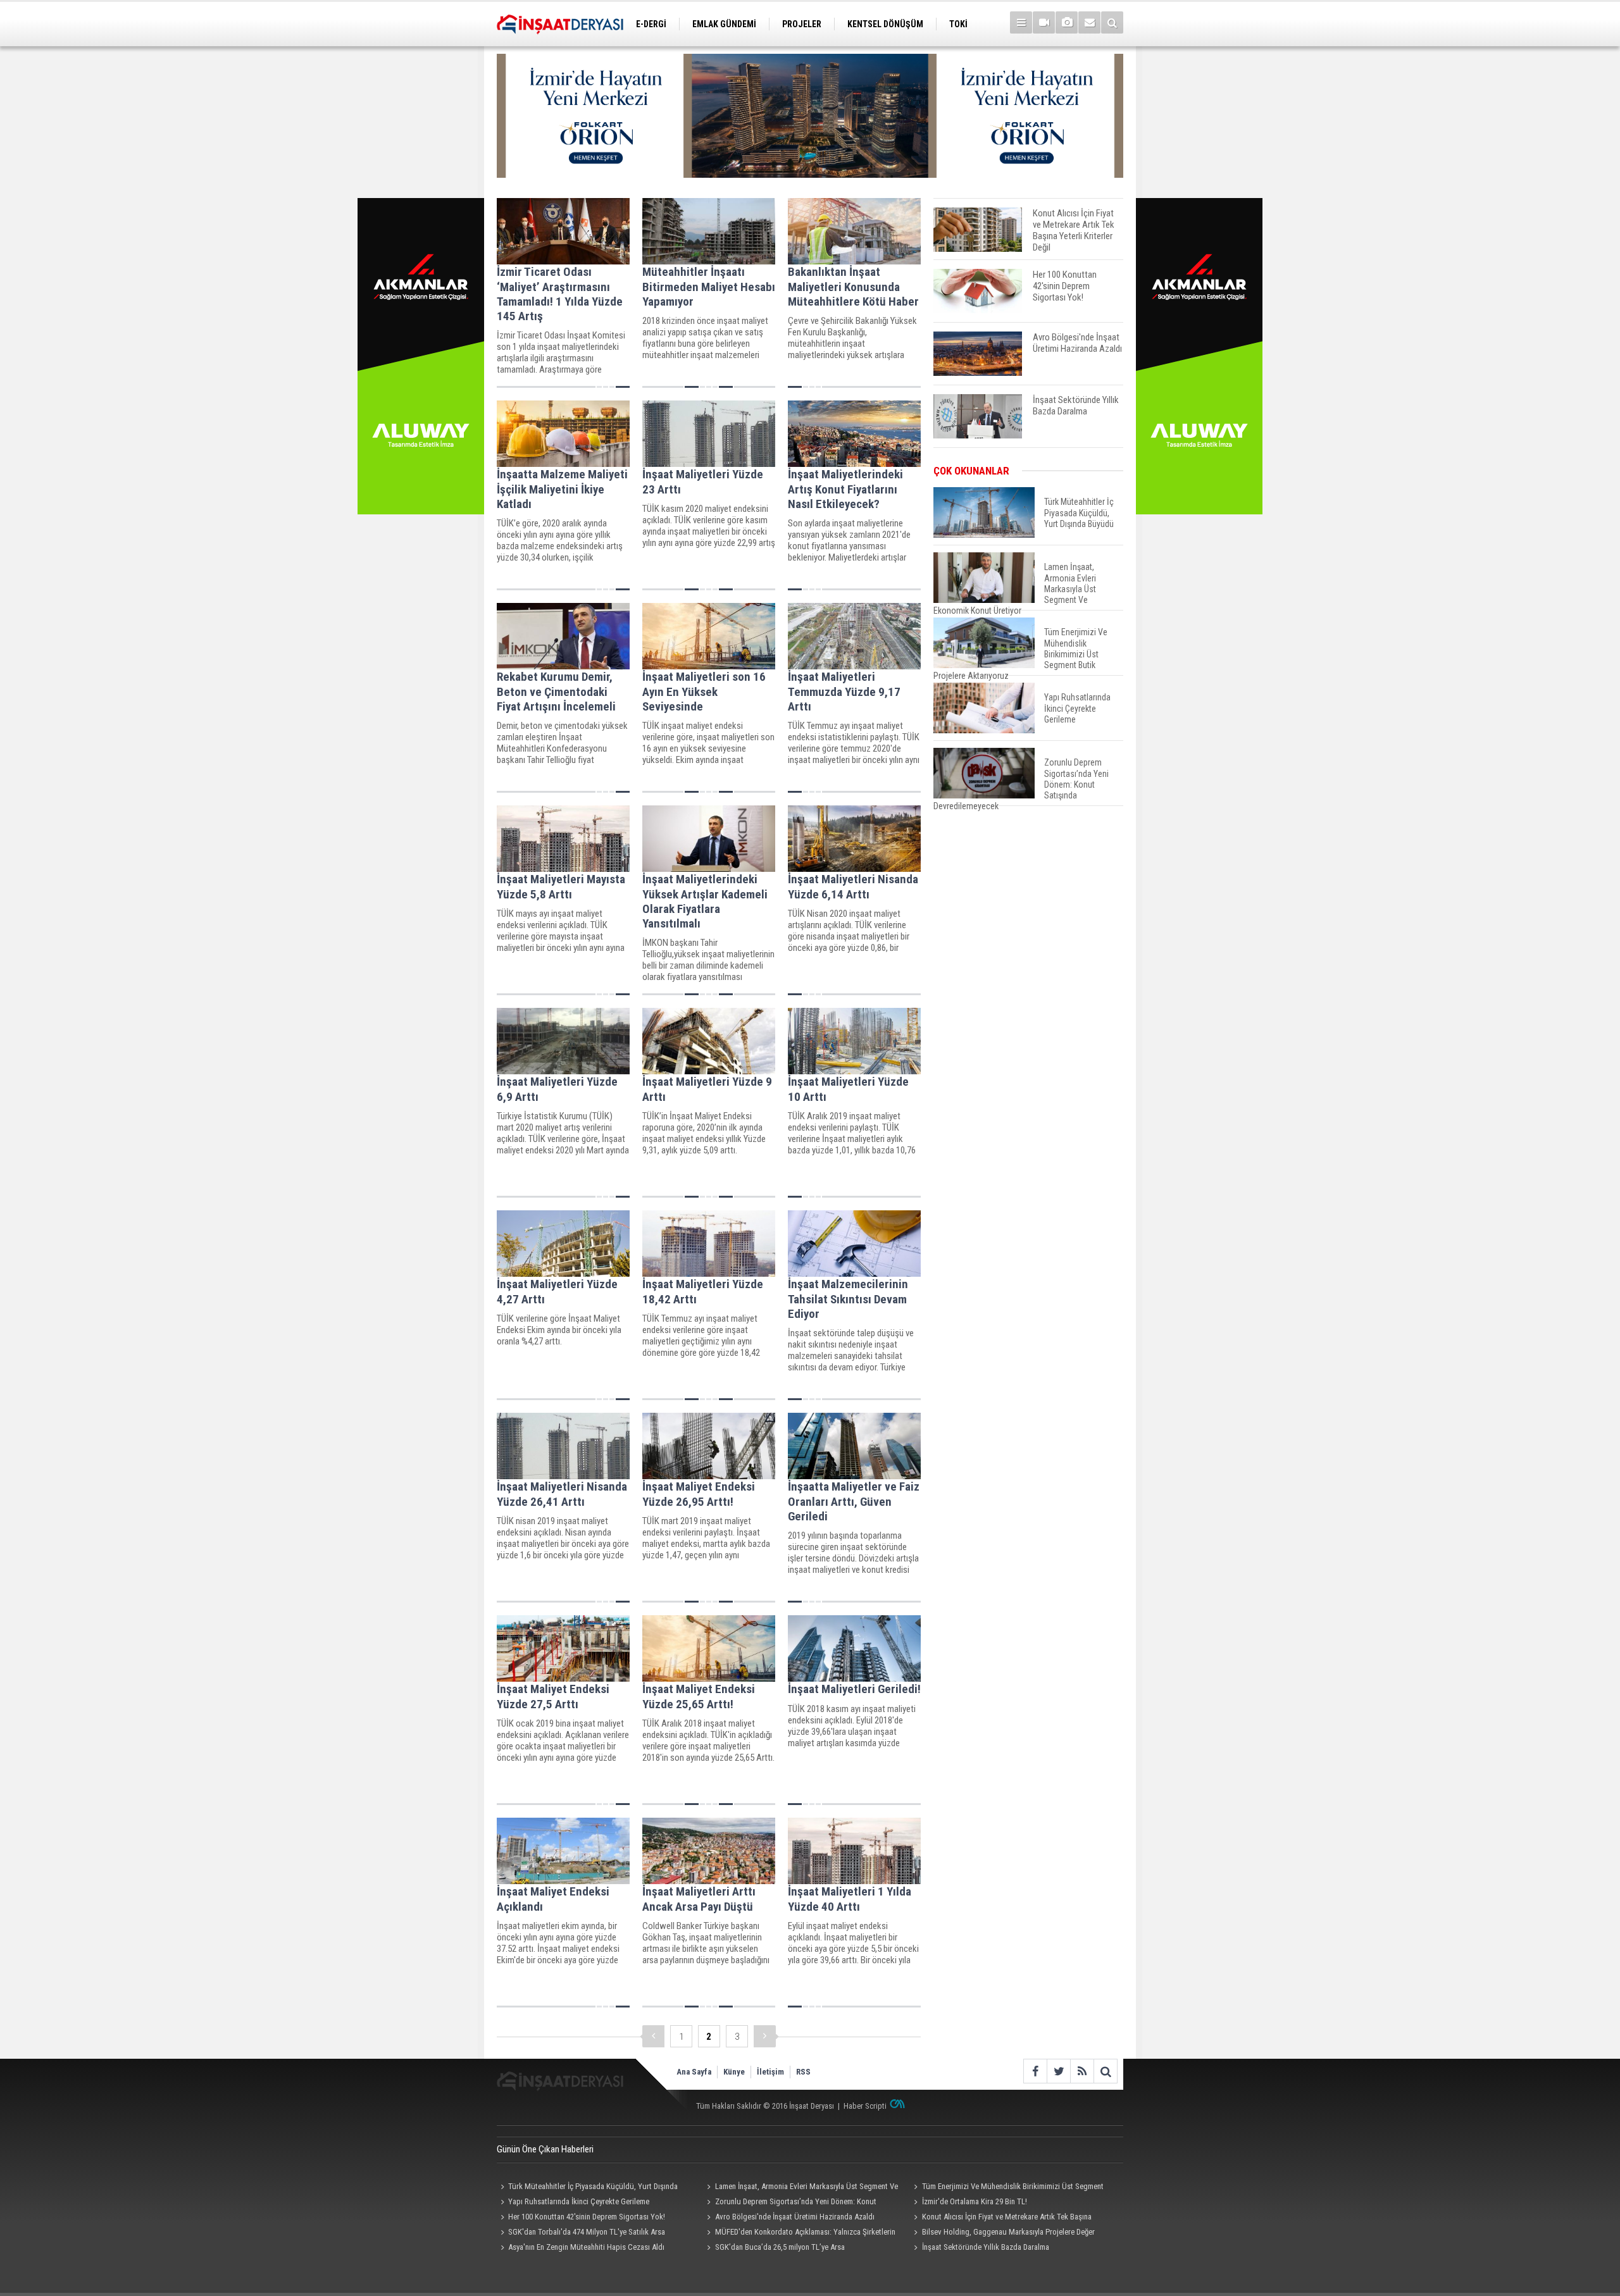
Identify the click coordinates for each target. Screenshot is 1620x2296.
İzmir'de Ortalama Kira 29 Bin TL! (975, 2201)
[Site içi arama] (1112, 22)
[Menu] (1021, 22)
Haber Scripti (865, 2106)
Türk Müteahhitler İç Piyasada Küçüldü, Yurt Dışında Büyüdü (587, 2188)
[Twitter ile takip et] (1058, 2071)
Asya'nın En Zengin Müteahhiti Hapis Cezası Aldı (586, 2247)
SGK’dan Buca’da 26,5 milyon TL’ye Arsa (780, 2247)
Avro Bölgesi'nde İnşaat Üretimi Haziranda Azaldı (795, 2217)
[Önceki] (653, 2036)
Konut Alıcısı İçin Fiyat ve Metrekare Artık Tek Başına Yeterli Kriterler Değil (1000, 2218)
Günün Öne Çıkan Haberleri (545, 2149)
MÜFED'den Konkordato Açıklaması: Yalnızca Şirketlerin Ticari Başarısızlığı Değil (800, 2233)
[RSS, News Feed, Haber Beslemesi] (1082, 2071)
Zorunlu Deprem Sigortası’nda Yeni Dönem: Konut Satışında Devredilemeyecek (790, 2203)
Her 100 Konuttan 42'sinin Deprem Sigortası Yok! (587, 2217)
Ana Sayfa (694, 2072)
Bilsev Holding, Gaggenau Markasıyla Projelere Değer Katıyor (1002, 2233)
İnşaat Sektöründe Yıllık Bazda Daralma (986, 2247)
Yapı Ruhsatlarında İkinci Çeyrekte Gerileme (579, 2201)
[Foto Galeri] (1067, 22)
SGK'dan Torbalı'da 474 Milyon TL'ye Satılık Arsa (587, 2232)
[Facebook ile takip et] (1035, 2071)
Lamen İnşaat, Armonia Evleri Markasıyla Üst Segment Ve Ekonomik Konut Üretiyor (801, 2188)
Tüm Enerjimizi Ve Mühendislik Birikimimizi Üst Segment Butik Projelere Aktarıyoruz (1006, 2188)
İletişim (770, 2072)
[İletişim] (1089, 22)
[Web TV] (1044, 22)
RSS (803, 2072)
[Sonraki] (765, 2036)
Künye (734, 2072)
